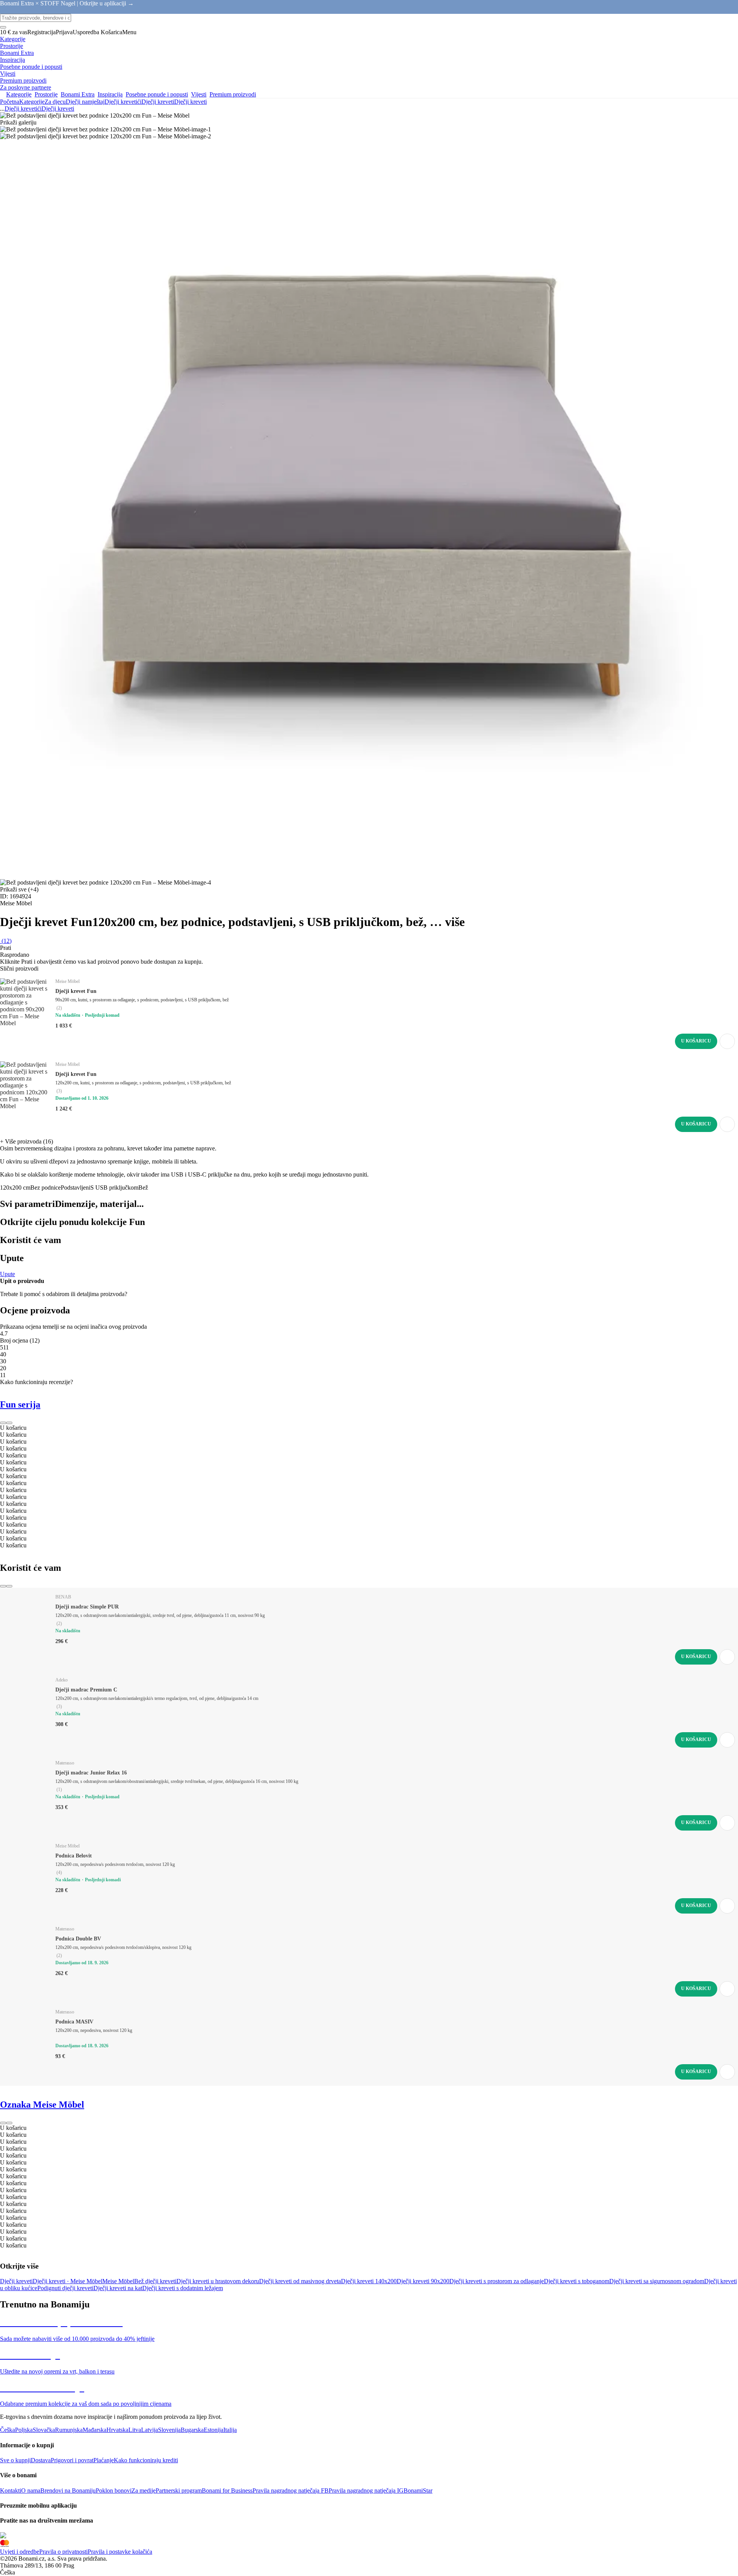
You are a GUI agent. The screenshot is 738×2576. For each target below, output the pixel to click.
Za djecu (55, 102)
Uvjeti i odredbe (20, 2552)
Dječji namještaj (85, 102)
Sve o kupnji (15, 2460)
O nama (31, 2491)
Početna (10, 102)
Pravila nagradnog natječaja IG (366, 2491)
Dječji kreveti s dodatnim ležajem (183, 2288)
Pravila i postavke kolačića (120, 2552)
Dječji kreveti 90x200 (423, 2281)
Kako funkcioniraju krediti (146, 2460)
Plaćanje (104, 2460)
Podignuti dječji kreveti (65, 2288)
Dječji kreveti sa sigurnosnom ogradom (657, 2281)
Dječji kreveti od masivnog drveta (300, 2281)
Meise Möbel (118, 2281)
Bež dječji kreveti (155, 2281)
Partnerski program (179, 2491)
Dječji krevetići (123, 102)
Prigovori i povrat (72, 2460)
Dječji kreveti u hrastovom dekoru (218, 2281)
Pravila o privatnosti (63, 2552)
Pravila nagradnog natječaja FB (291, 2491)
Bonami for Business (227, 2491)
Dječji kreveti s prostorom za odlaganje (497, 2281)
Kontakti (11, 2491)
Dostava (41, 2460)
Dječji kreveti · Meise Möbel (67, 2281)
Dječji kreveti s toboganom (577, 2281)
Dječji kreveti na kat (118, 2288)
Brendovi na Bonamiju (68, 2491)
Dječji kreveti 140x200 (369, 2281)
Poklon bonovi (114, 2491)
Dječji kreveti (190, 102)
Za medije (144, 2491)
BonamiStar (418, 2491)
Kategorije (32, 102)
